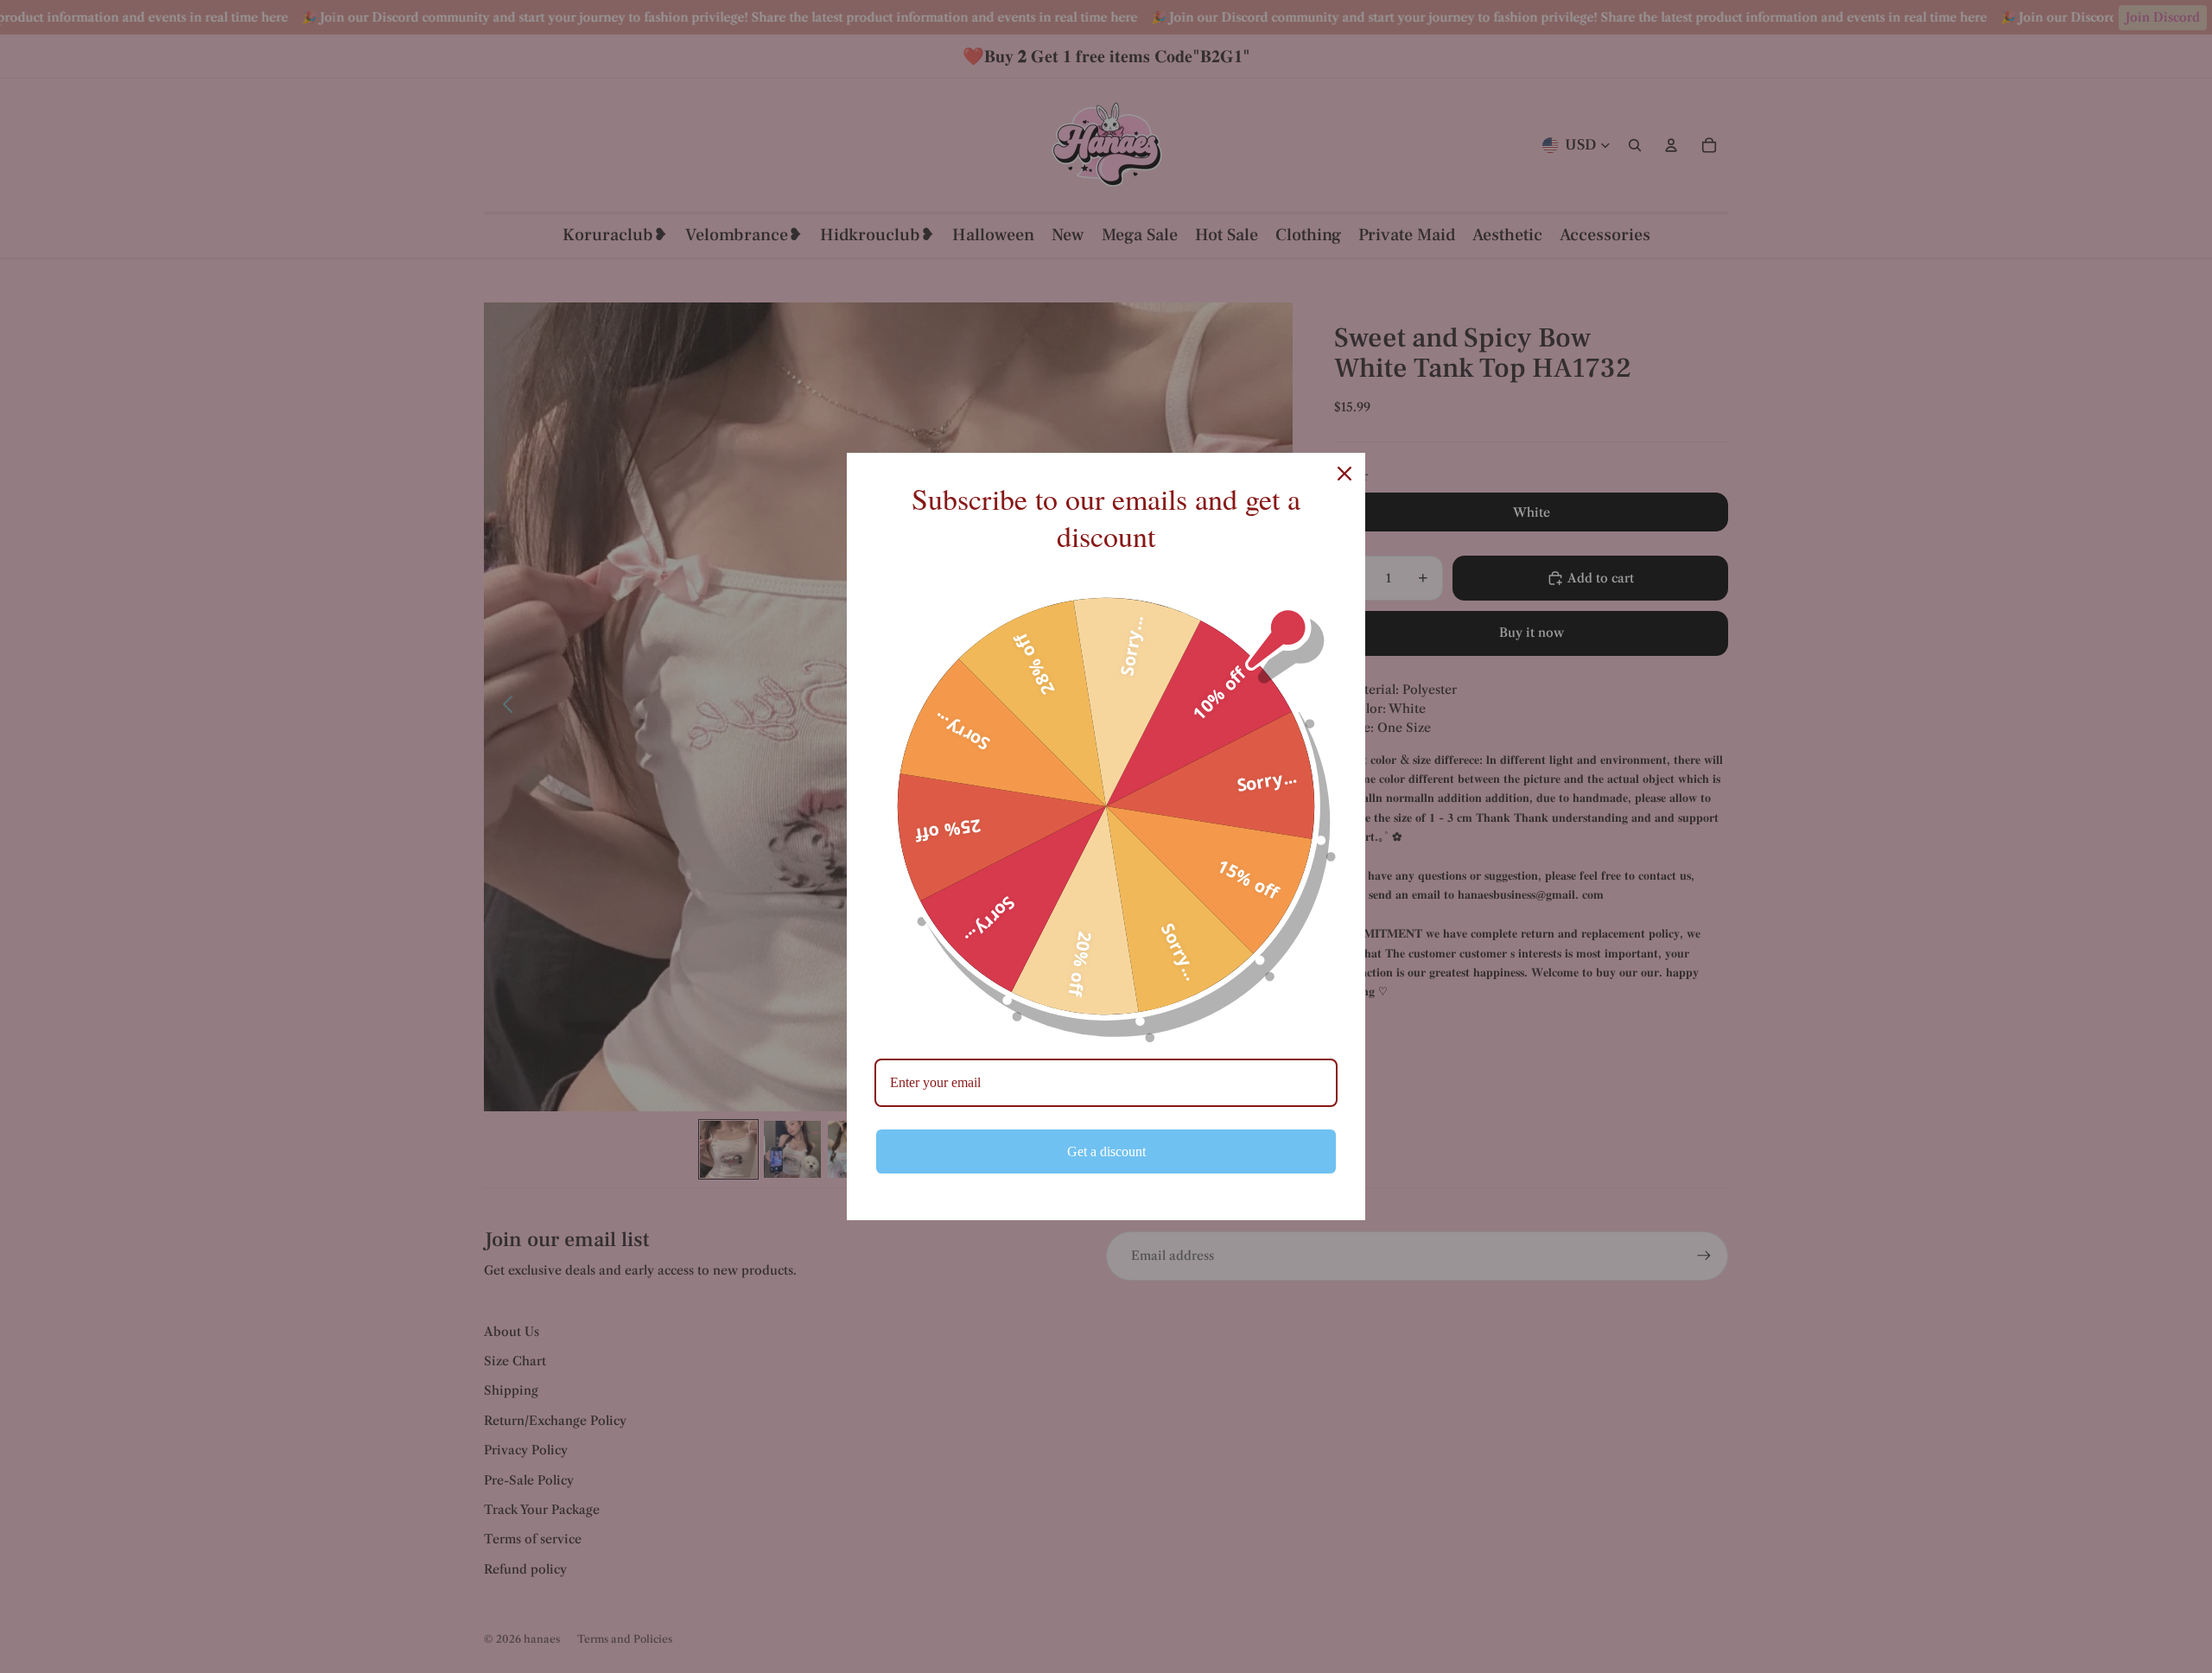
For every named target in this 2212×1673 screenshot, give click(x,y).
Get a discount (1106, 1151)
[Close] (1344, 474)
